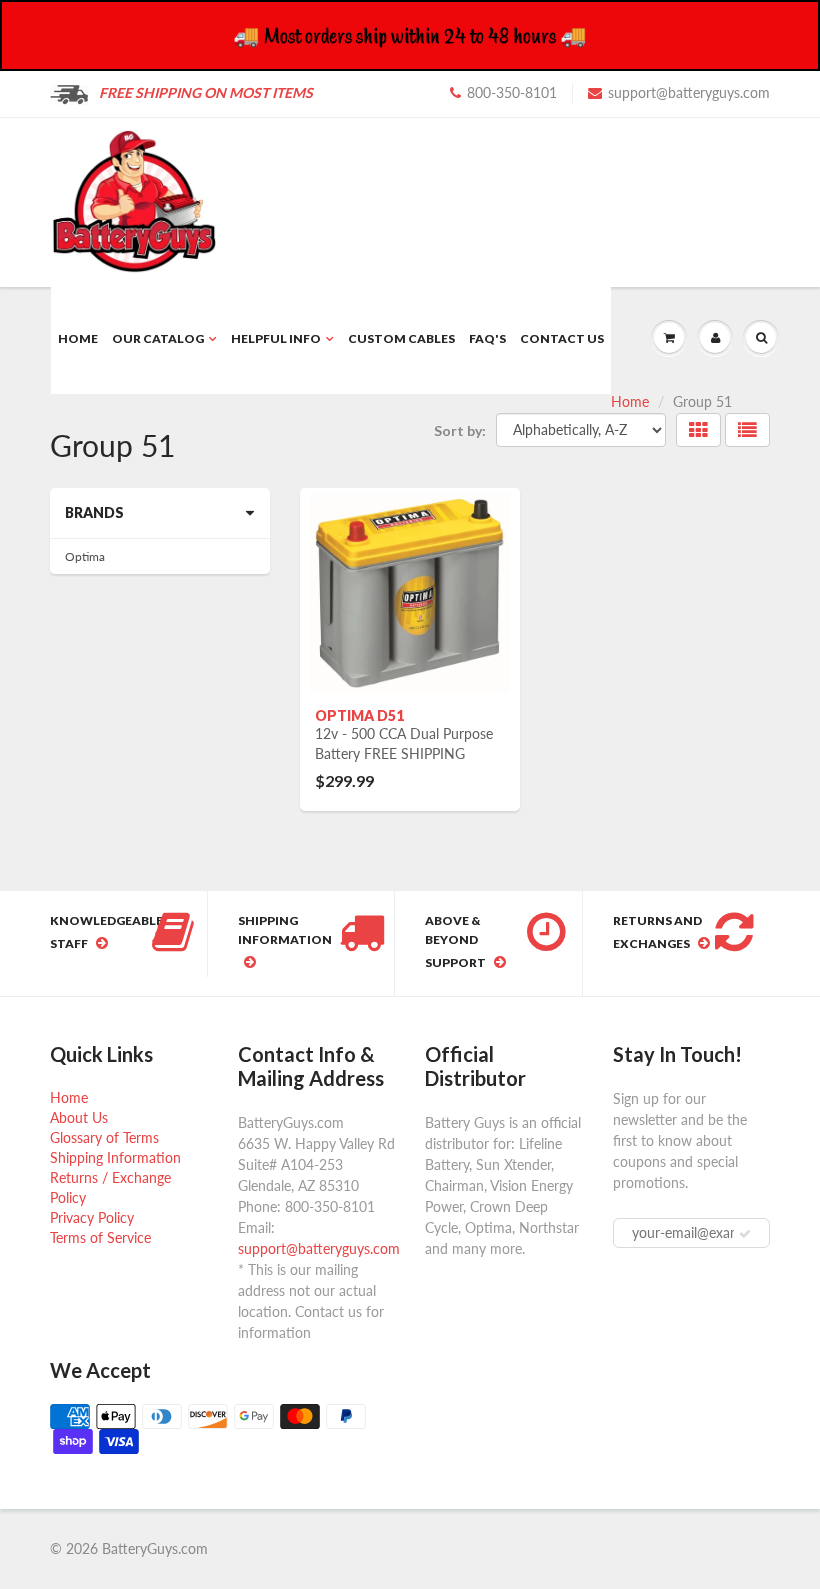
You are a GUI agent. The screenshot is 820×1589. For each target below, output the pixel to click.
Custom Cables (401, 338)
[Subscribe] (745, 1234)
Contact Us (562, 338)
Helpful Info (276, 338)
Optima (85, 556)
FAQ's (487, 338)
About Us (79, 1117)
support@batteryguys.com (689, 92)
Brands (94, 512)
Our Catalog (158, 338)
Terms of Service (100, 1237)
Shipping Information (115, 1157)
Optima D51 (359, 715)
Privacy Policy (92, 1217)
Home (78, 338)
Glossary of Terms (104, 1137)
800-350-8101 (512, 92)
